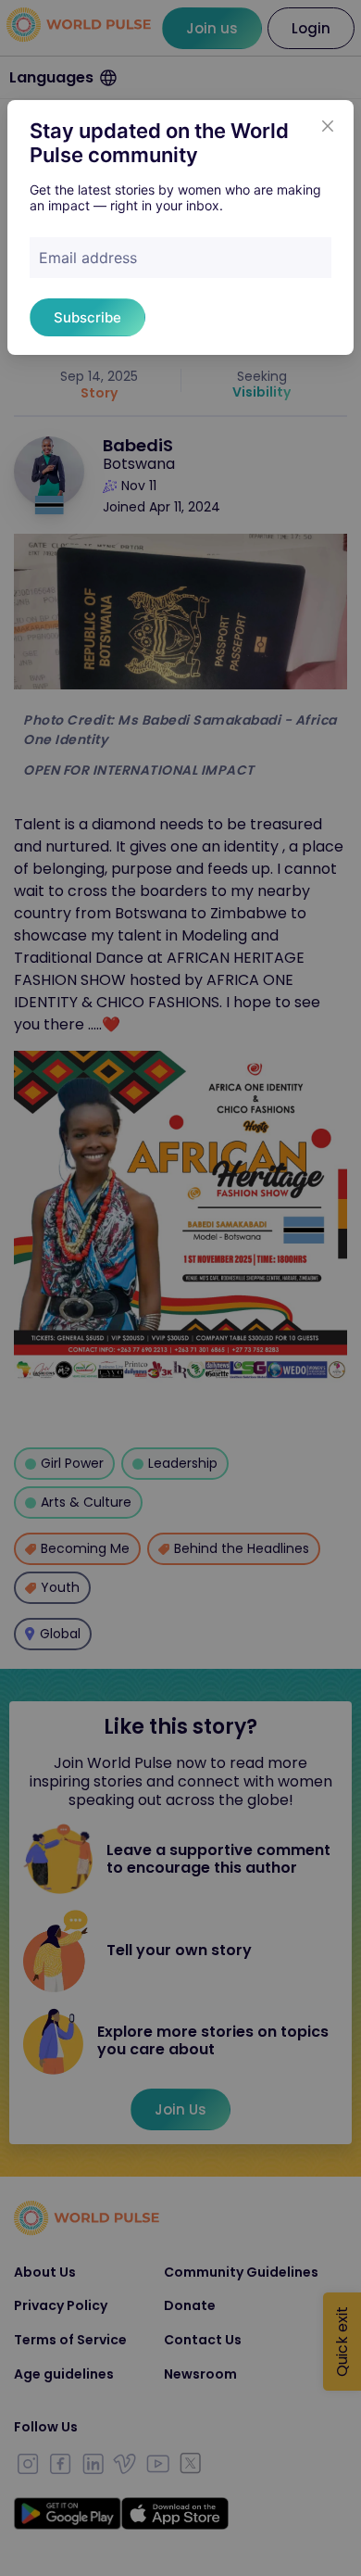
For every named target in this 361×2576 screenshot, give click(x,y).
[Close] (328, 126)
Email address (88, 258)
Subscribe (87, 317)
